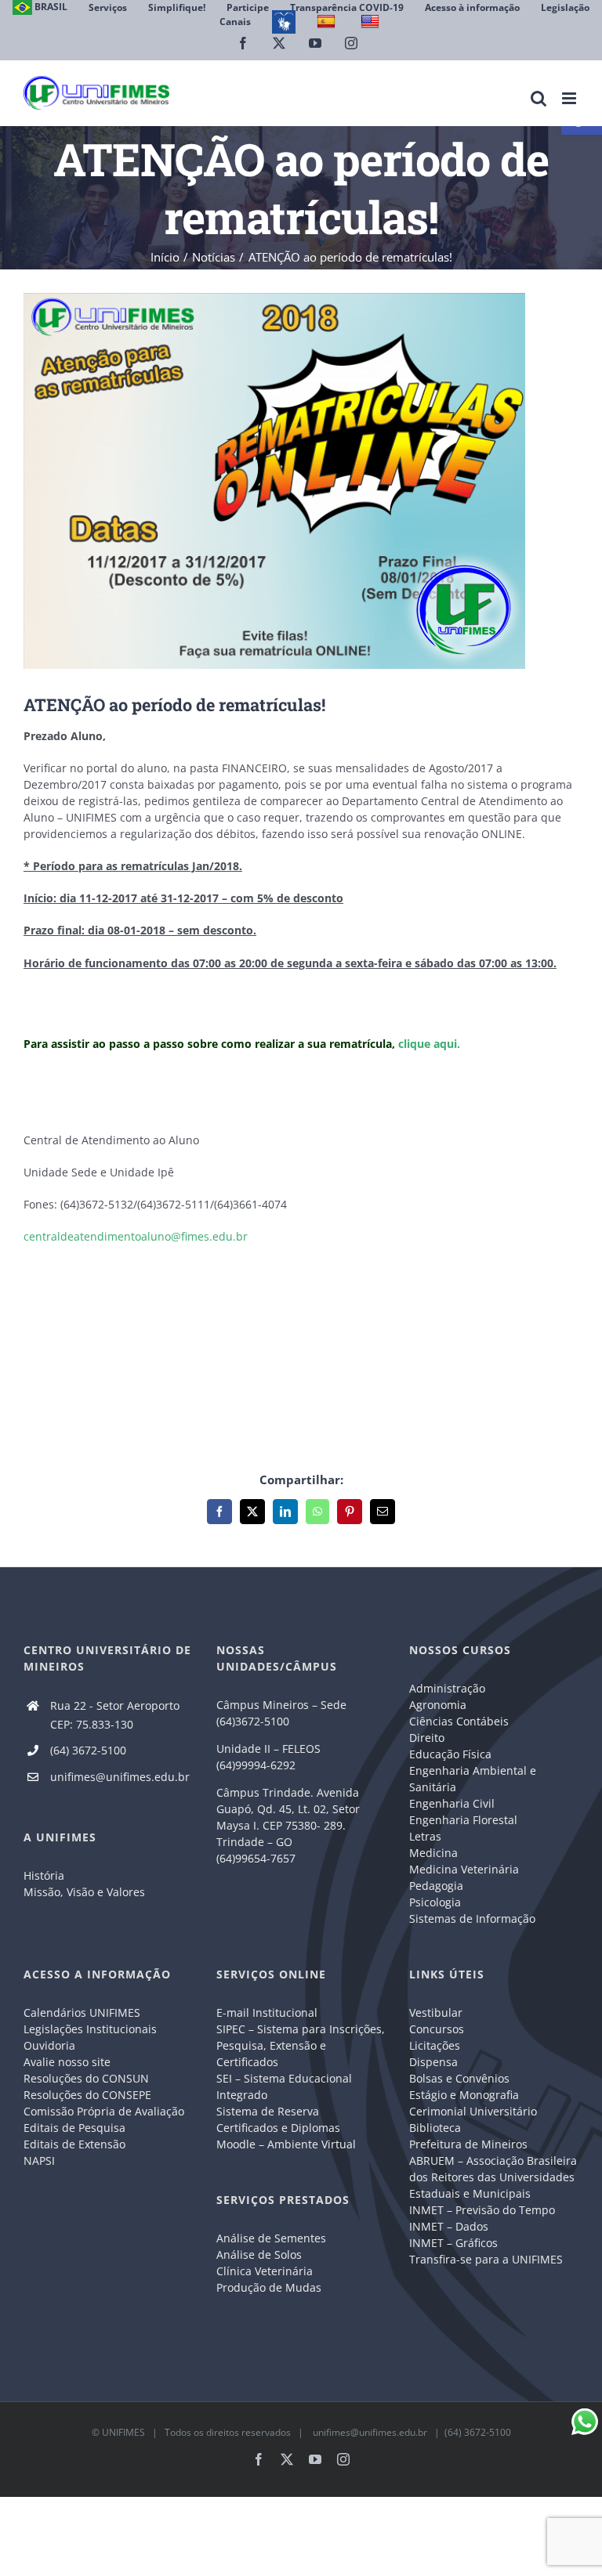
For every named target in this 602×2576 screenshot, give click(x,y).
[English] (372, 22)
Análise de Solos (259, 2254)
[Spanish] (328, 22)
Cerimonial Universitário (473, 2111)
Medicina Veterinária (464, 1869)
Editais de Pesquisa (74, 2128)
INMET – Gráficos (453, 2243)
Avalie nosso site (67, 2062)
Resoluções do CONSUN (86, 2078)
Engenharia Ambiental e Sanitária (473, 1779)
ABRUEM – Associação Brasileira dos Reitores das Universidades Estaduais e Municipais (493, 2177)
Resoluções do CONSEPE (87, 2095)
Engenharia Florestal (463, 1820)
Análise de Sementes (271, 2238)
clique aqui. (429, 1044)
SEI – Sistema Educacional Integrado (284, 2086)
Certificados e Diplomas (278, 2128)
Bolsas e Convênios (459, 2078)
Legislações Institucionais (90, 2029)
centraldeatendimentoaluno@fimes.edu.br (136, 1236)
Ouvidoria (49, 2045)
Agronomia (438, 1705)
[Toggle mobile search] (539, 98)
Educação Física (450, 1754)
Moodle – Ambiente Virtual (286, 2144)
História (44, 1875)
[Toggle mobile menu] (570, 98)
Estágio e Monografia (464, 2095)
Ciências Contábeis (459, 1721)
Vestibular (436, 2012)
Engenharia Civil (452, 1803)
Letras (425, 1836)
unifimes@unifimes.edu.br (120, 1777)
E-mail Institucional (267, 2012)
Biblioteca (435, 2128)
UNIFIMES (123, 2432)
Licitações (435, 2045)
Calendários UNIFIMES (82, 2012)
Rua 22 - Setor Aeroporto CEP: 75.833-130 (115, 1715)
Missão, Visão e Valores (84, 1892)
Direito (427, 1738)
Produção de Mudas (269, 2287)
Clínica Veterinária (265, 2271)
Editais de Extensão (74, 2144)
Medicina (433, 1853)
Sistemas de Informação (472, 1918)
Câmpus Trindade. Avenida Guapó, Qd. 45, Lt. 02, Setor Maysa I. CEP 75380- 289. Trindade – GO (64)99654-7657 (288, 1825)
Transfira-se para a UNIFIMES (486, 2259)
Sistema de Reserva (268, 2111)
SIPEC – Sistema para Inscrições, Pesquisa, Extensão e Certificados (301, 2045)
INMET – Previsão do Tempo (482, 2210)
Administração (447, 1688)
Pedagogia (436, 1886)
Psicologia (435, 1902)
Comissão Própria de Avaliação (104, 2111)
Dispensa (433, 2062)
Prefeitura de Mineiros (468, 2144)
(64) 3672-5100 (88, 1750)
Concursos (437, 2029)
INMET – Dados (449, 2226)
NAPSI (41, 2161)
